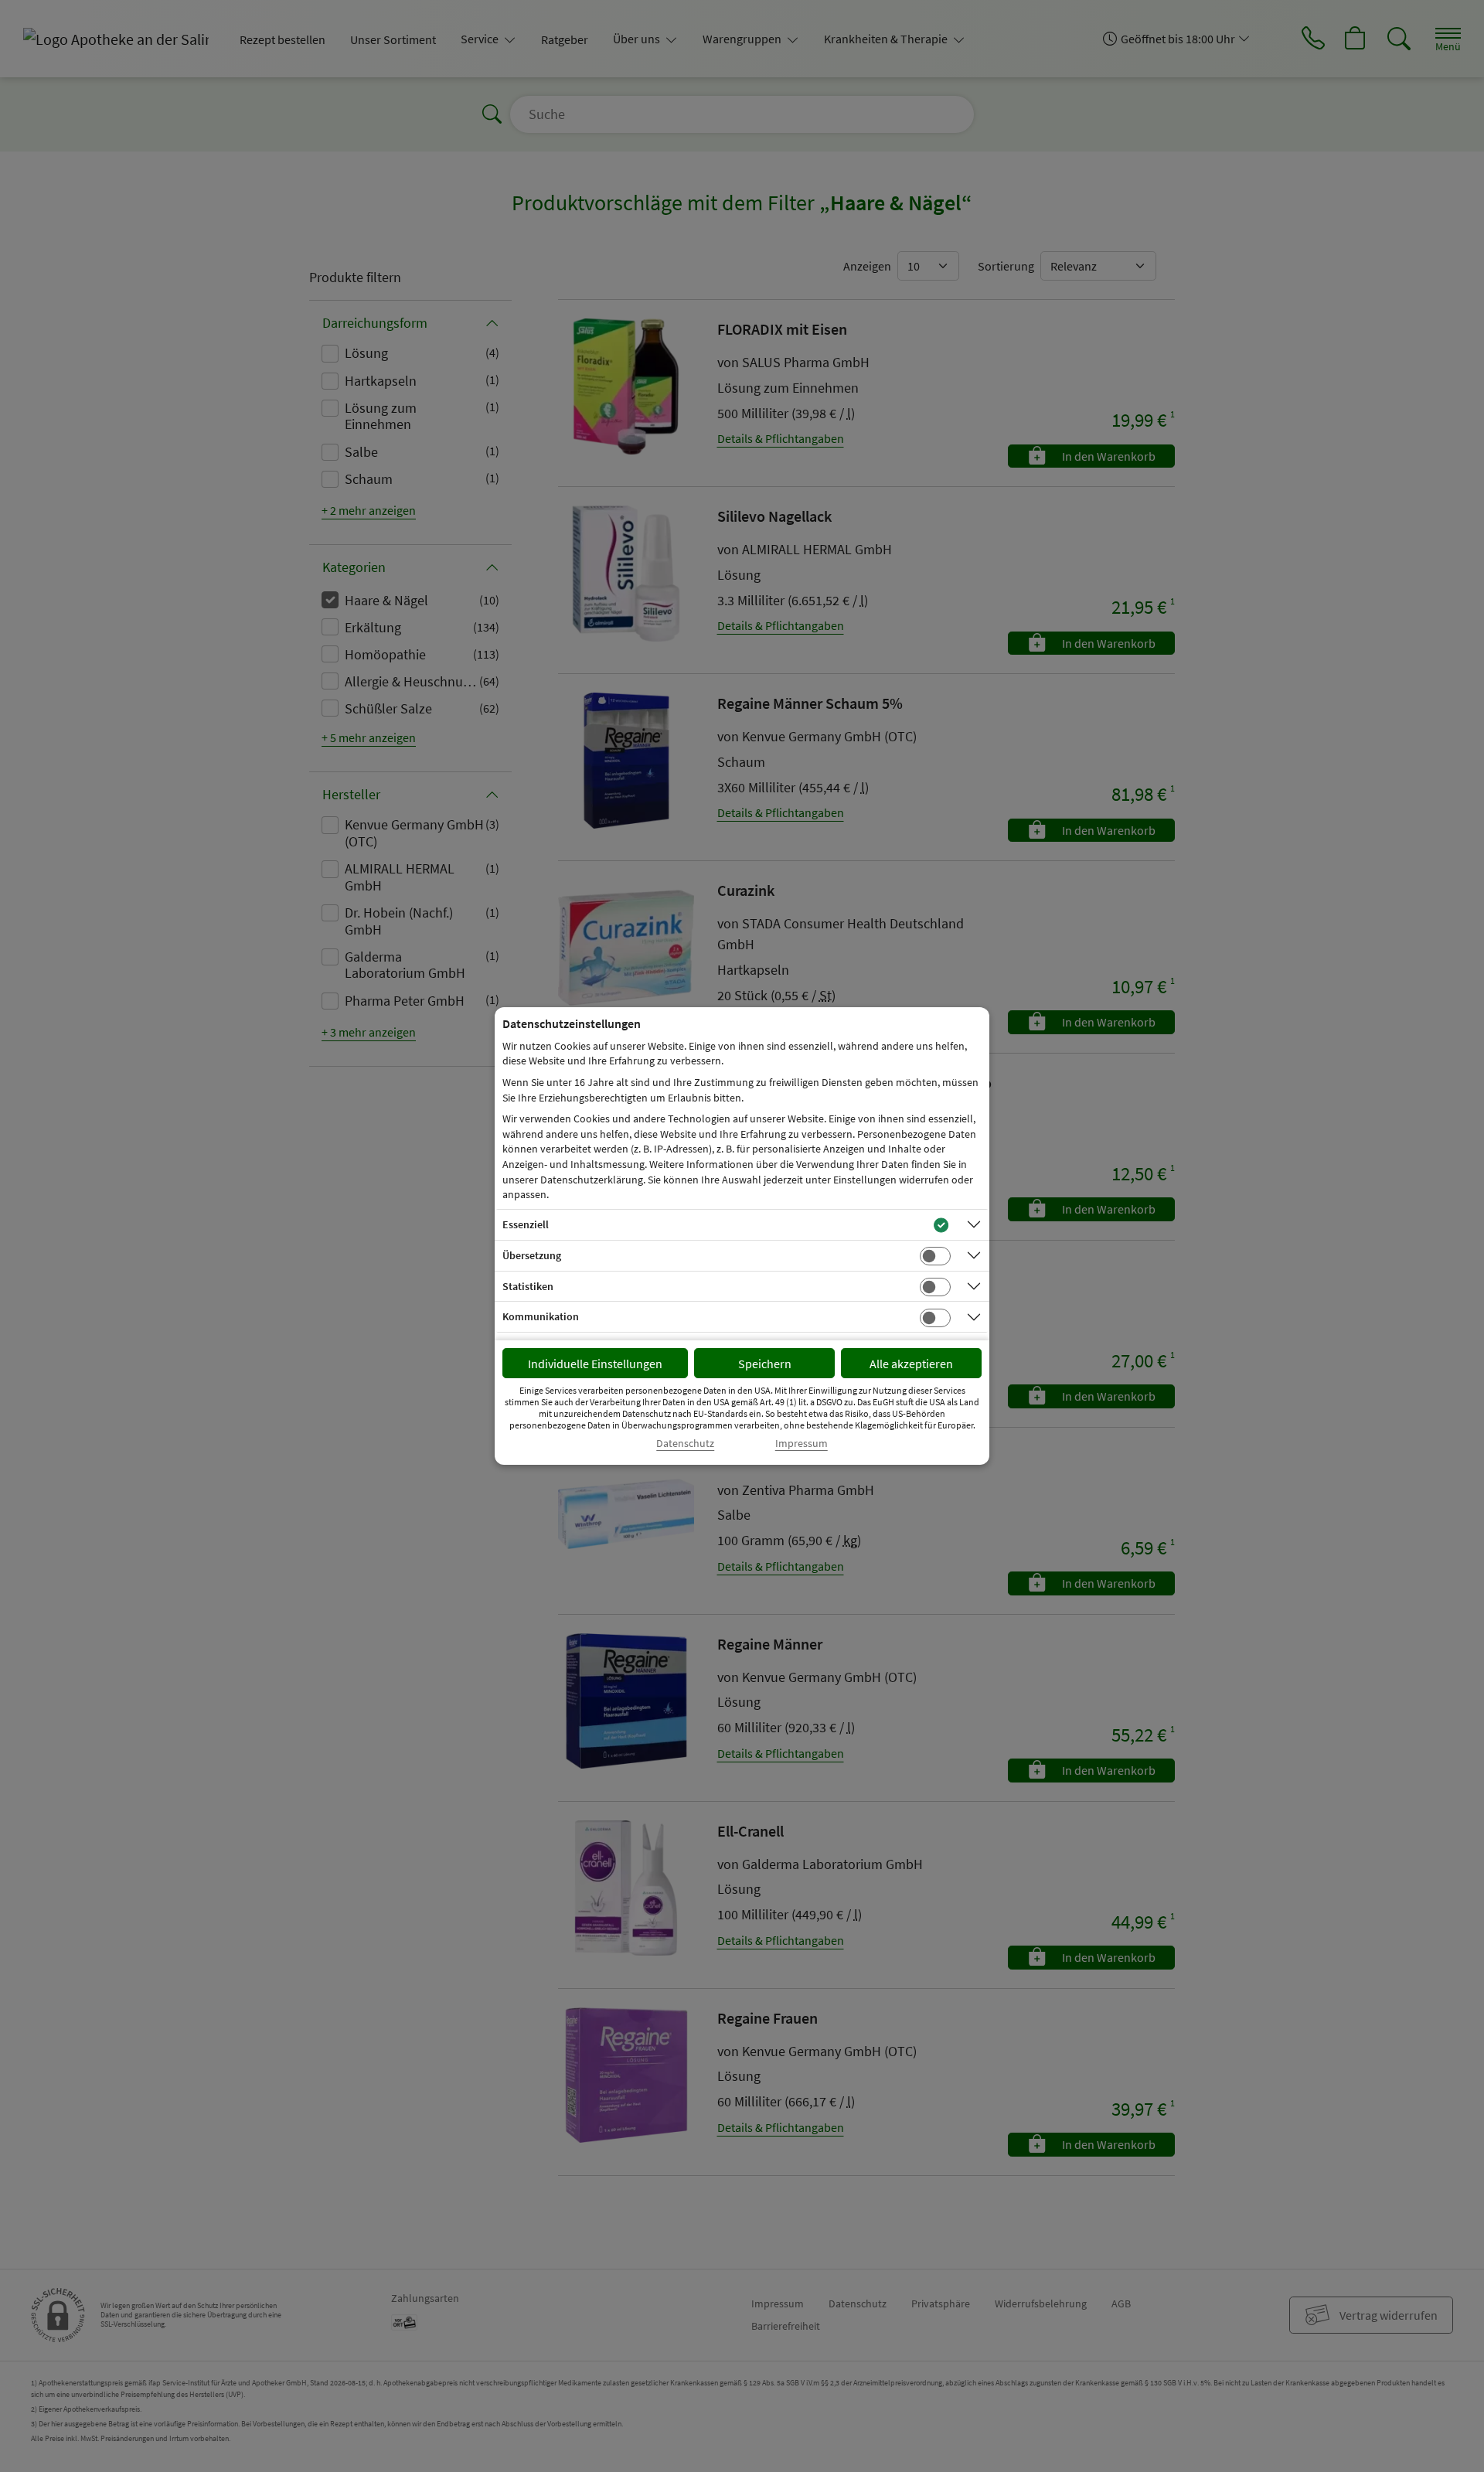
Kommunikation (541, 1316)
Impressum (802, 1444)
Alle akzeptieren (911, 1364)
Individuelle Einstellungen (595, 1364)
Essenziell (526, 1224)
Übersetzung (532, 1255)
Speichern (765, 1364)
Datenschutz (685, 1444)
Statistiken (528, 1286)
